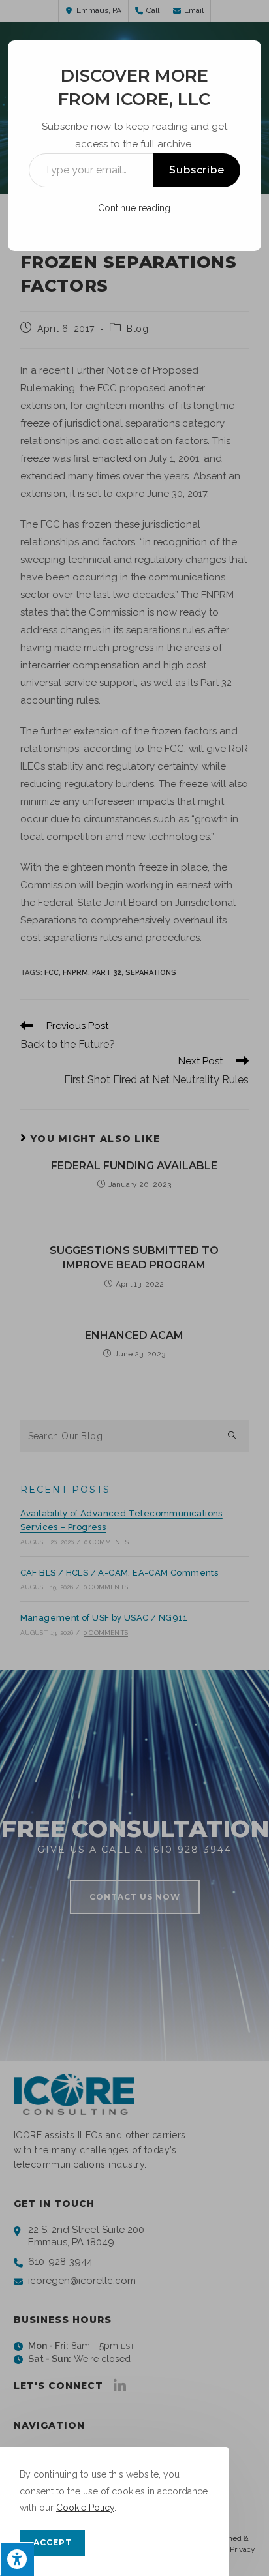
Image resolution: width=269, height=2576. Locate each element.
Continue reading (134, 208)
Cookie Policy (85, 2508)
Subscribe (197, 170)
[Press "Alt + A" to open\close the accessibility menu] (17, 2559)
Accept (53, 2542)
